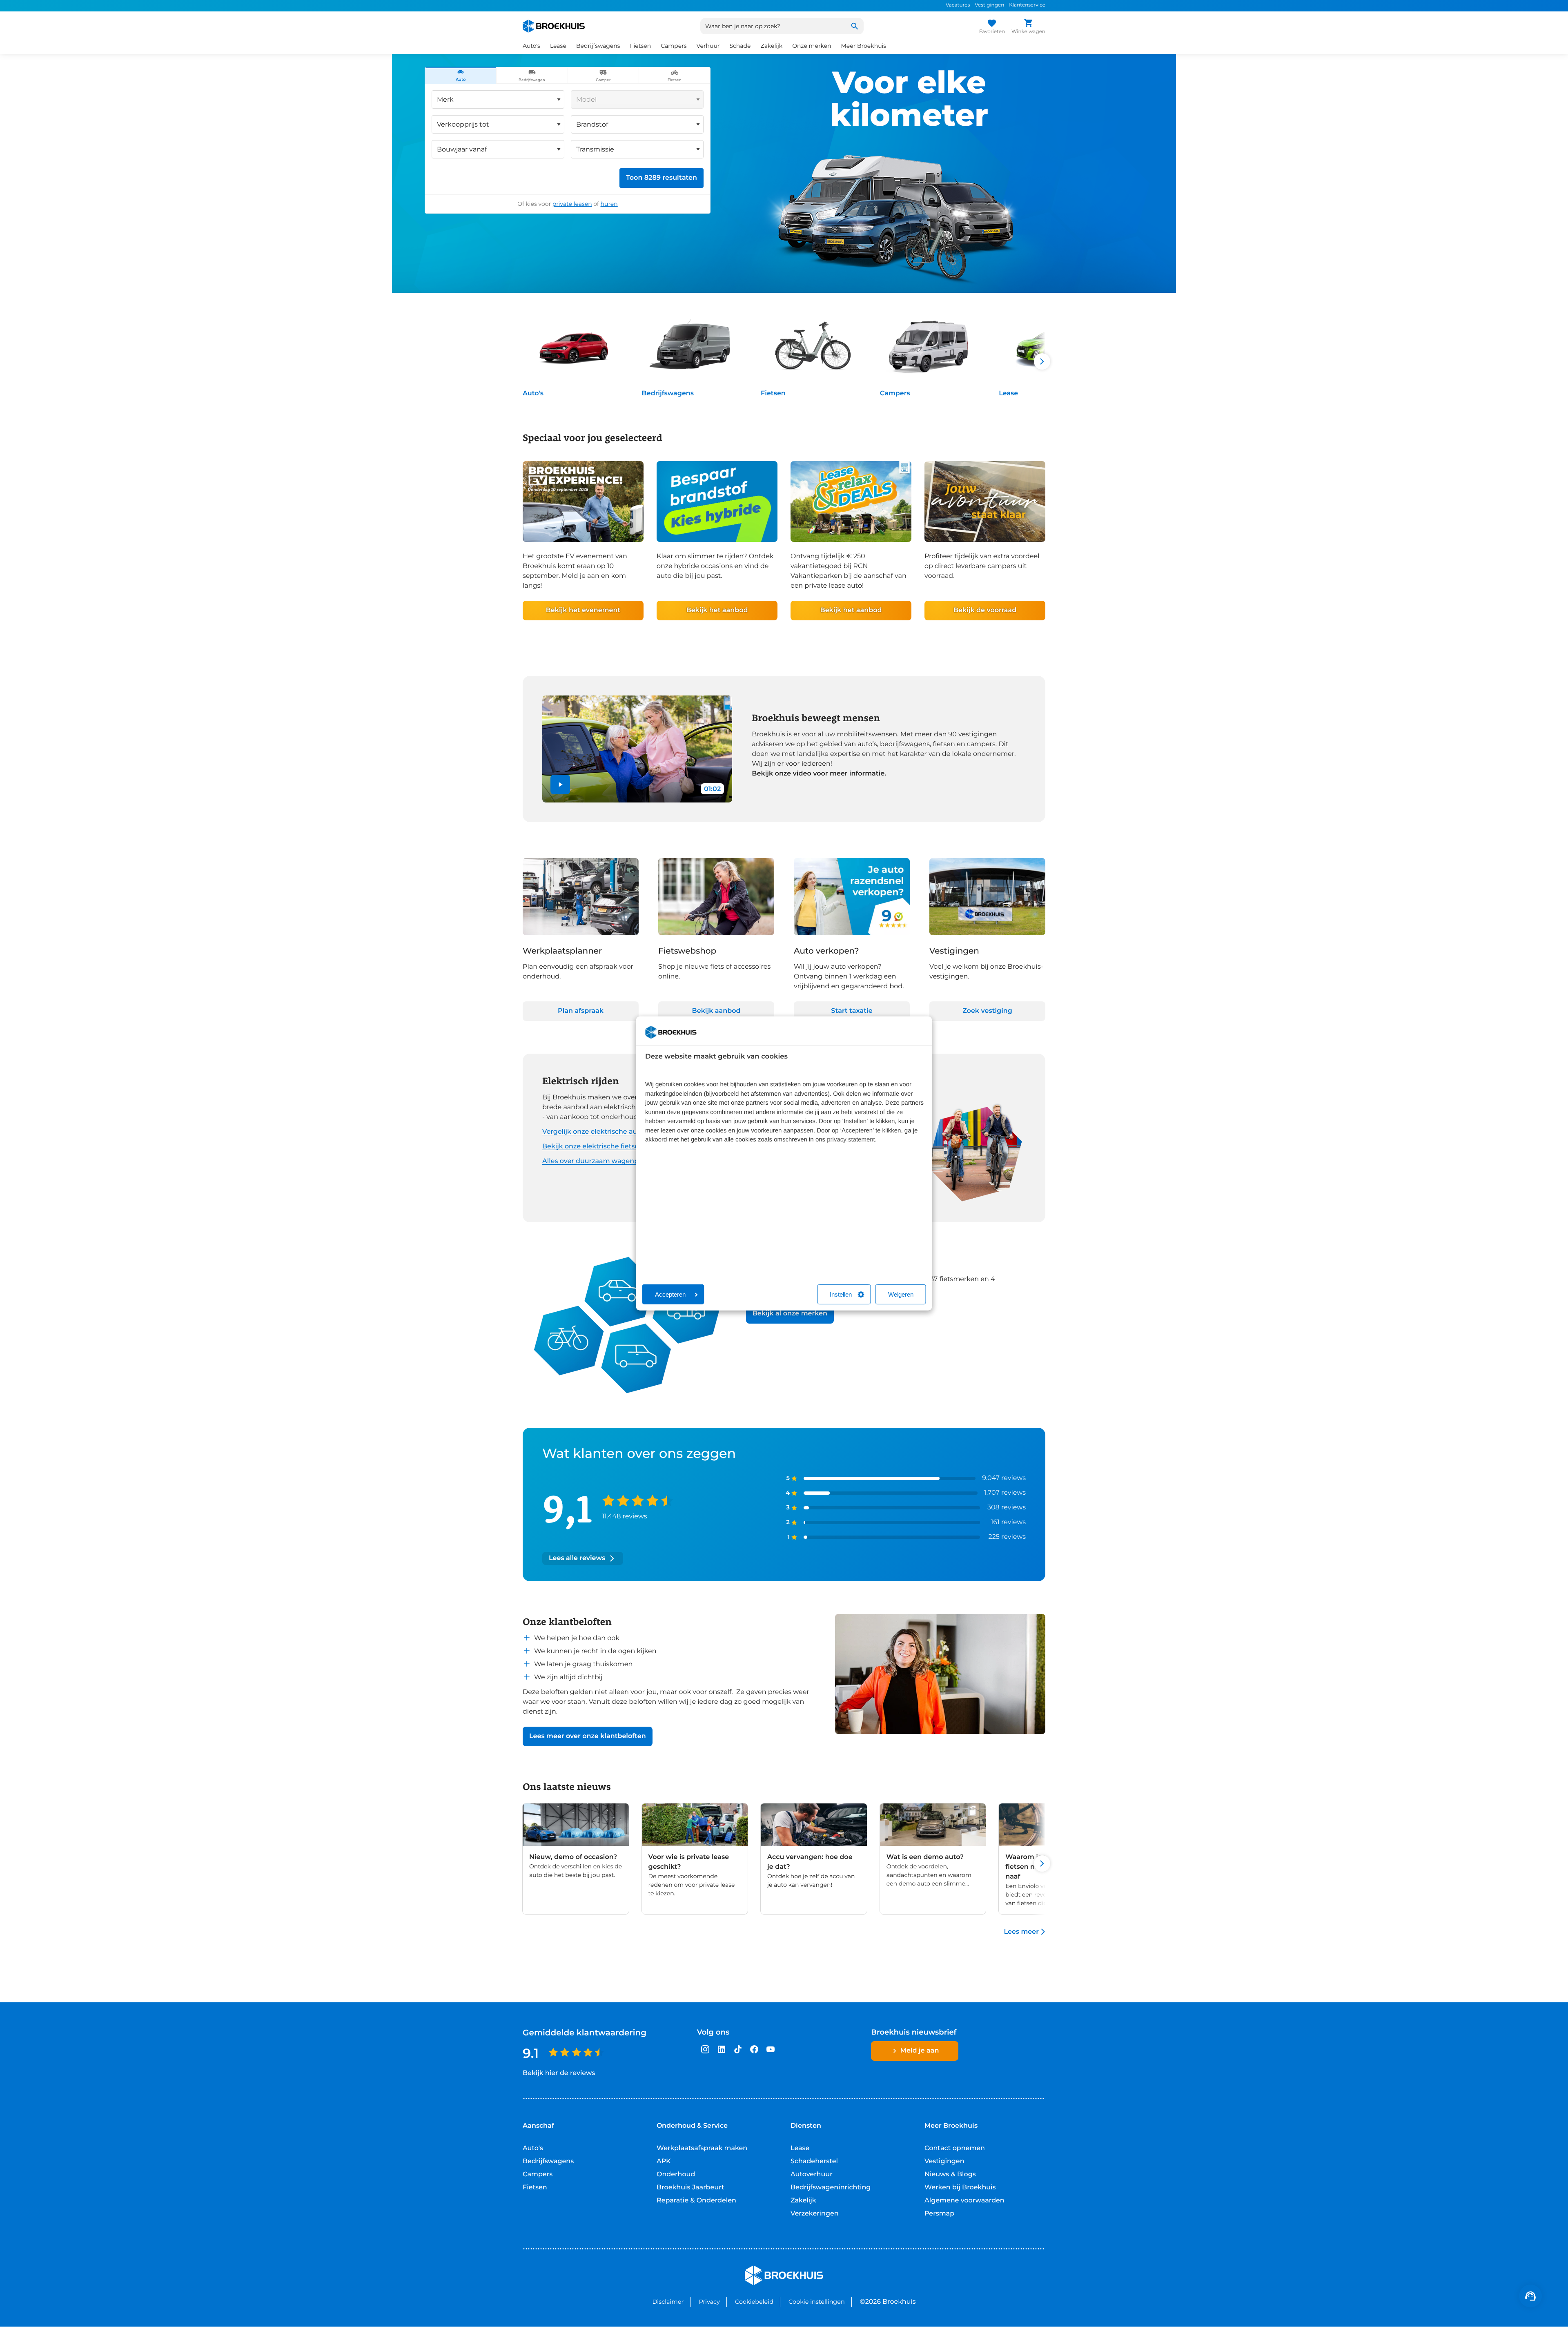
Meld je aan (920, 2051)
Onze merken (812, 46)
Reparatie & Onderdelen (696, 2201)
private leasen (572, 204)
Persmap (939, 2214)
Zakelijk (803, 2201)
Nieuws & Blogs (950, 2174)
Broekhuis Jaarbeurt (690, 2188)
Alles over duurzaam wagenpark (596, 1161)
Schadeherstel (814, 2161)
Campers (895, 393)
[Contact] (1530, 2296)
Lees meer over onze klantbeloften (588, 1736)
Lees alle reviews (577, 1558)
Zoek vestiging (987, 1011)
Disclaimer (668, 2302)
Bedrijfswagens (668, 393)
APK (664, 2161)
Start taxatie (852, 1011)
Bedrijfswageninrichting (831, 2188)
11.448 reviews (624, 1517)
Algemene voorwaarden (964, 2201)
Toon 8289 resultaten (661, 178)
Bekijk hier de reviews (559, 2073)
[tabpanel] (568, 148)
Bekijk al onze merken (790, 1314)
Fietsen (773, 393)
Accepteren (670, 1294)
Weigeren (901, 1294)
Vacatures (958, 5)
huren (609, 204)
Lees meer (1021, 1932)
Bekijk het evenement (583, 610)
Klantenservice (1027, 5)
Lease (1008, 393)
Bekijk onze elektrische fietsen (593, 1147)
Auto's (533, 393)
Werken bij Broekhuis (960, 2188)
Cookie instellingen (817, 2302)
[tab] (461, 76)
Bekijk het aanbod (717, 610)
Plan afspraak (581, 1011)
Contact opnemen (955, 2148)
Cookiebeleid (754, 2302)
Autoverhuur (812, 2174)
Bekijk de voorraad (985, 610)
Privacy (709, 2302)
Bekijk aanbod (716, 1011)
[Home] (554, 26)
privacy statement (851, 1140)
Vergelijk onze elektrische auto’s (595, 1132)
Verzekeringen (815, 2214)
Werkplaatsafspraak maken (702, 2148)
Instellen (841, 1294)
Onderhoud (676, 2174)
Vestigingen (989, 5)
